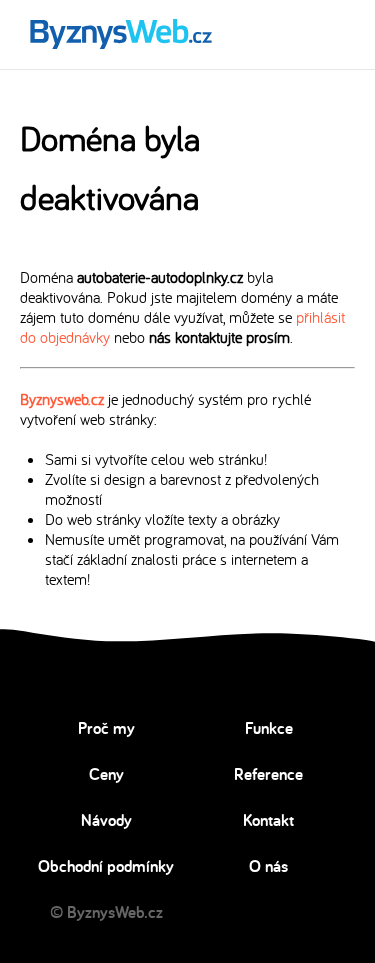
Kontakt (268, 820)
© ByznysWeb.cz (106, 912)
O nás (268, 866)
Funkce (269, 728)
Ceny (106, 774)
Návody (106, 820)
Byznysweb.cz (62, 399)
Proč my (106, 728)
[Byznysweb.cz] (119, 34)
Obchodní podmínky (106, 866)
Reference (268, 774)
